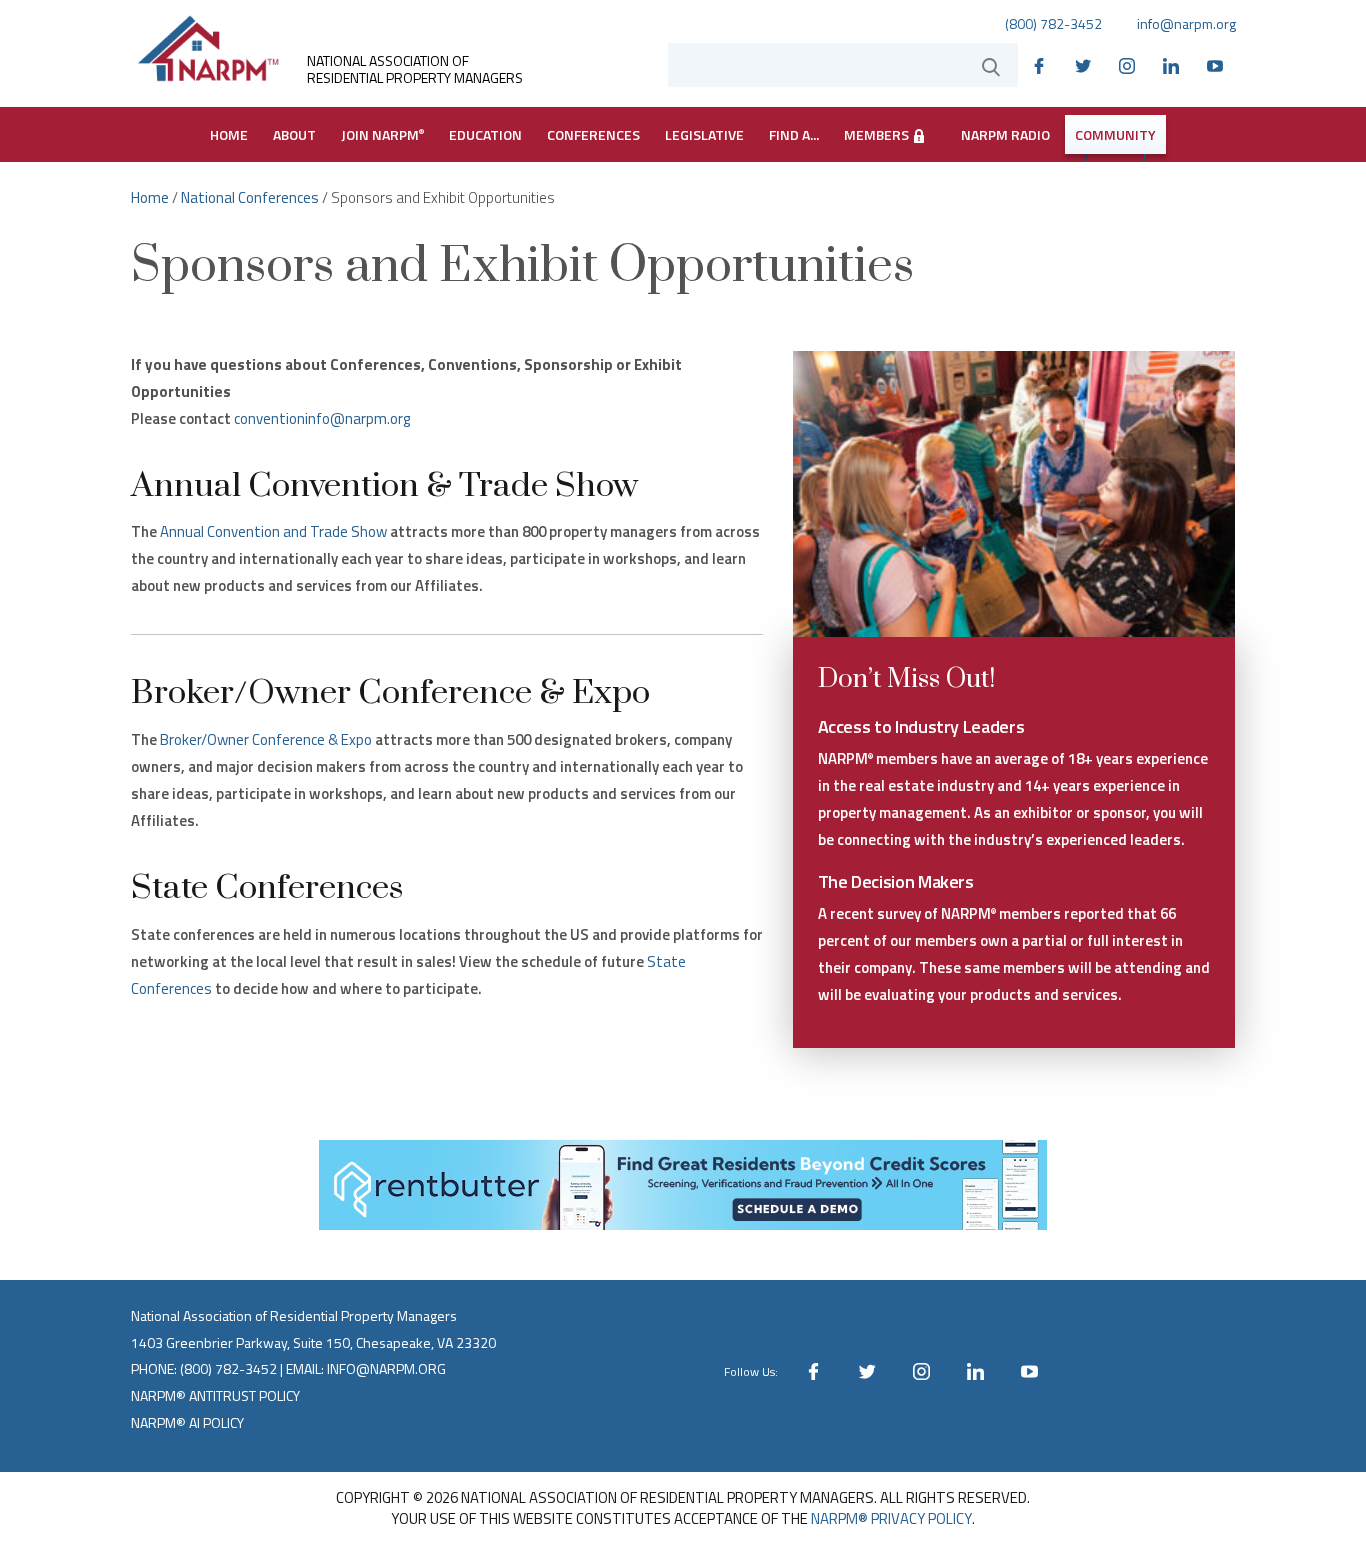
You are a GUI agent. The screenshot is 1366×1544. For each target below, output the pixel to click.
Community (1115, 134)
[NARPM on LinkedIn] (1176, 64)
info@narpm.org (1186, 24)
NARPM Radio (1005, 134)
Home (229, 134)
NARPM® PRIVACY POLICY (891, 1518)
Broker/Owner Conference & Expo (266, 739)
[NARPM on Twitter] (1088, 64)
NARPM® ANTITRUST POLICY (215, 1395)
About (294, 134)
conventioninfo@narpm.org (322, 418)
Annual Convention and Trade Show (273, 531)
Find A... (794, 134)
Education (485, 134)
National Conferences (250, 197)
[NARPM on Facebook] (1044, 64)
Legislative (704, 134)
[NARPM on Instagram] (1132, 64)
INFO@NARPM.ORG (386, 1368)
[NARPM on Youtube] (1220, 64)
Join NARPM (382, 134)
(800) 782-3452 (1053, 24)
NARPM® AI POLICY (187, 1422)
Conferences (593, 134)
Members (878, 134)
